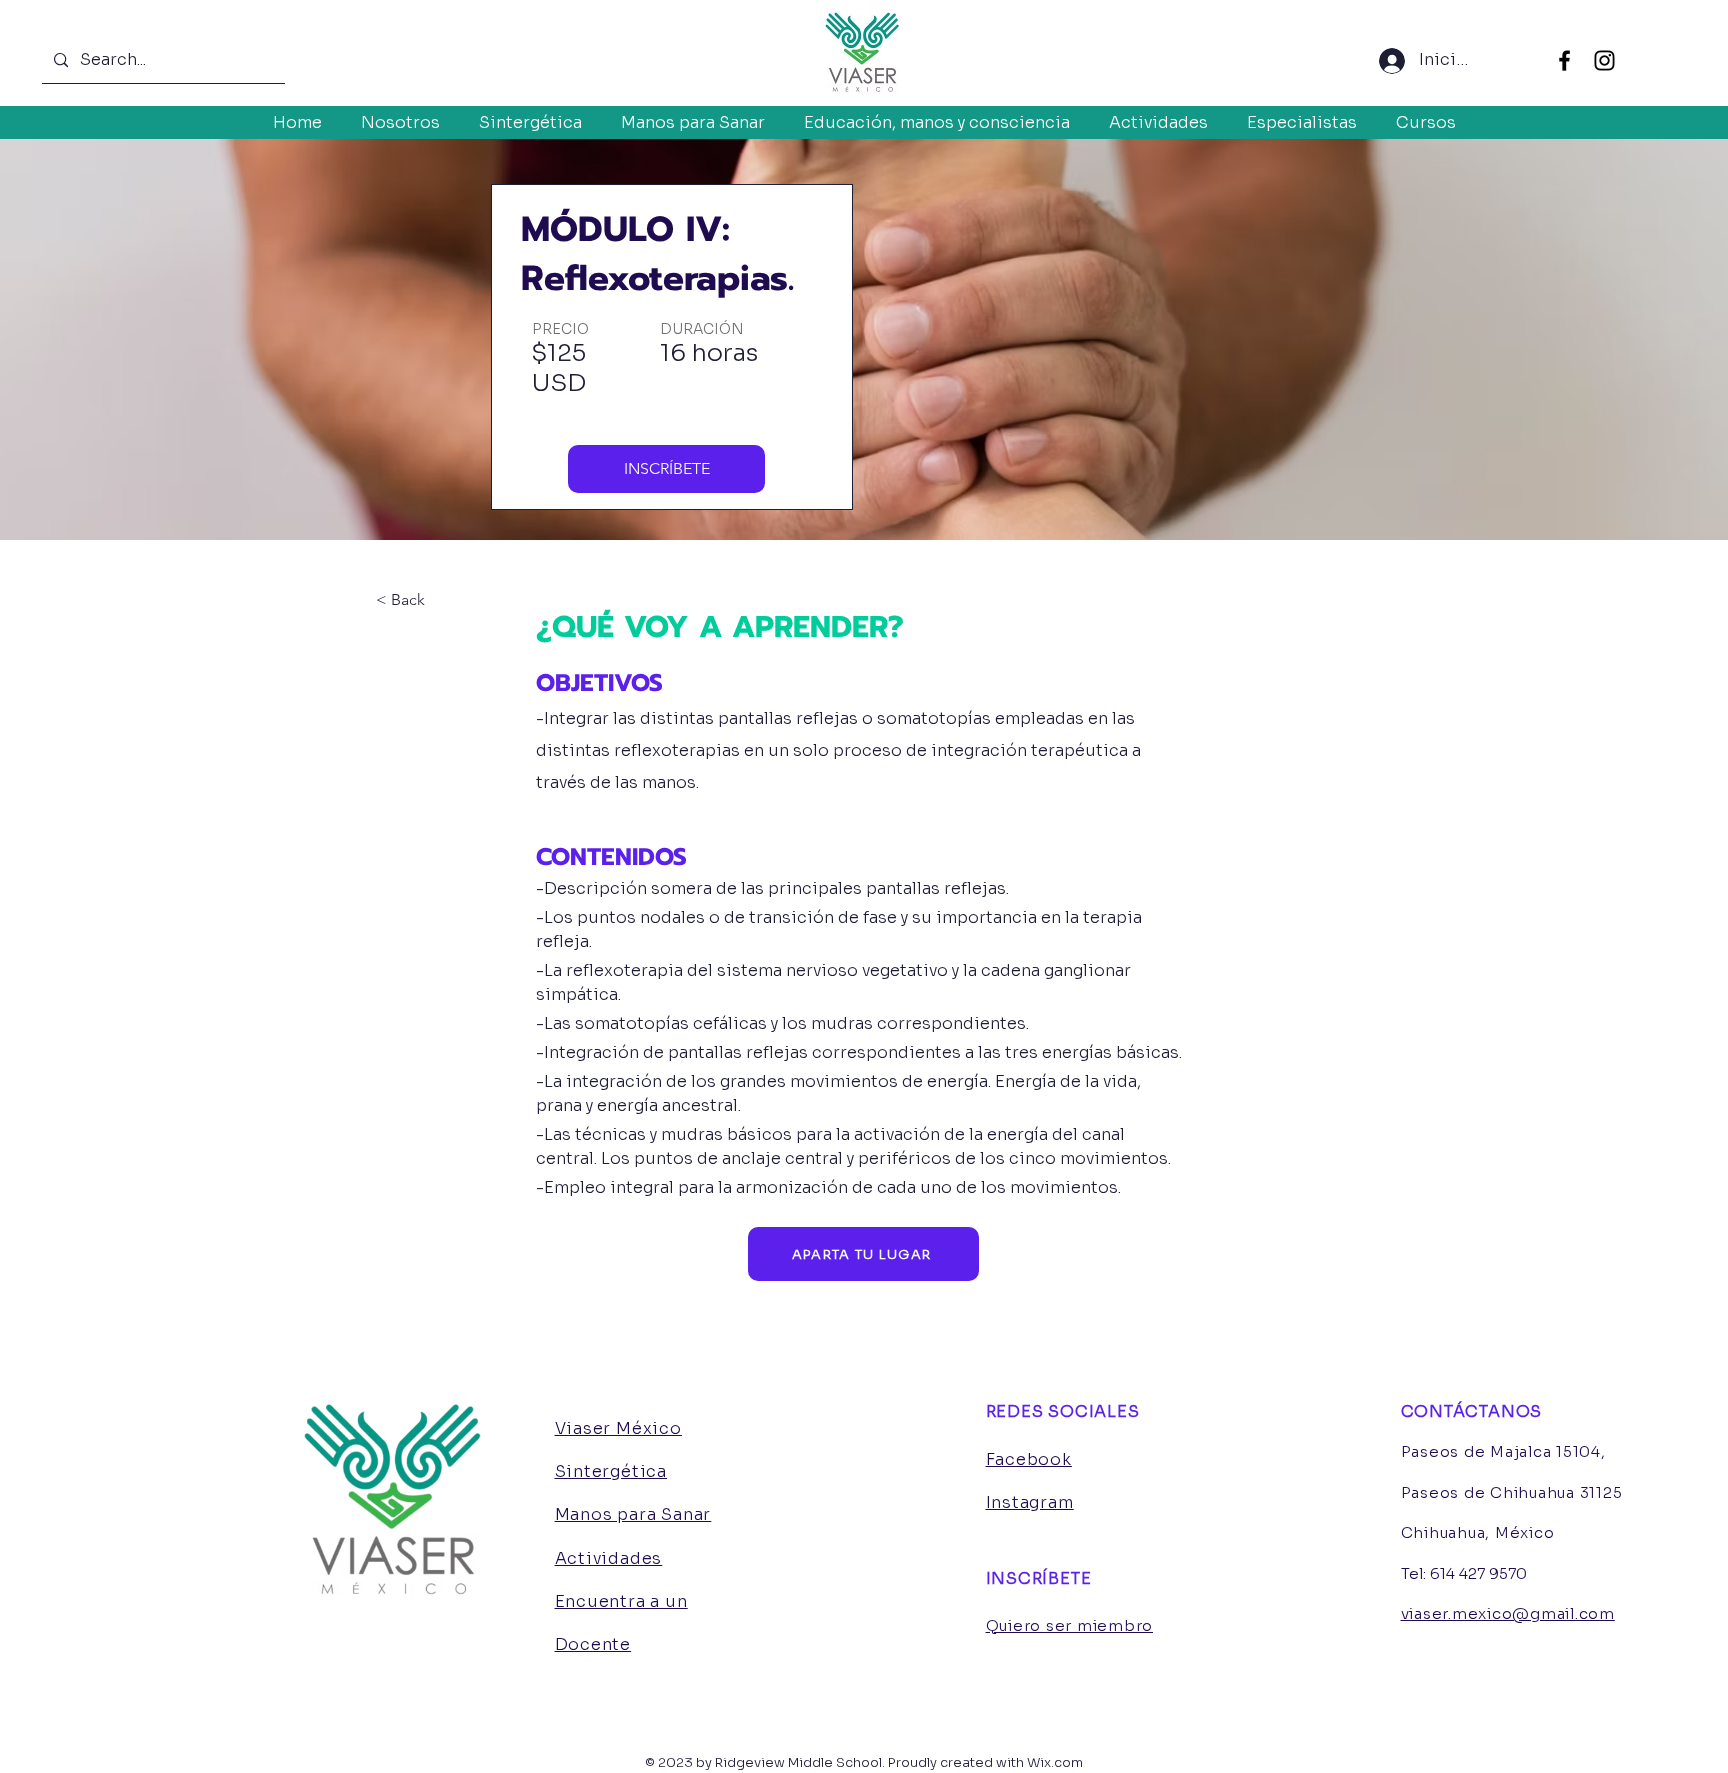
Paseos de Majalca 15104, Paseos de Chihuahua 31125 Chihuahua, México (1512, 1492)
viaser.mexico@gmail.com (1508, 1613)
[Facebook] (1564, 60)
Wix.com (1055, 1762)
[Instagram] (1604, 60)
